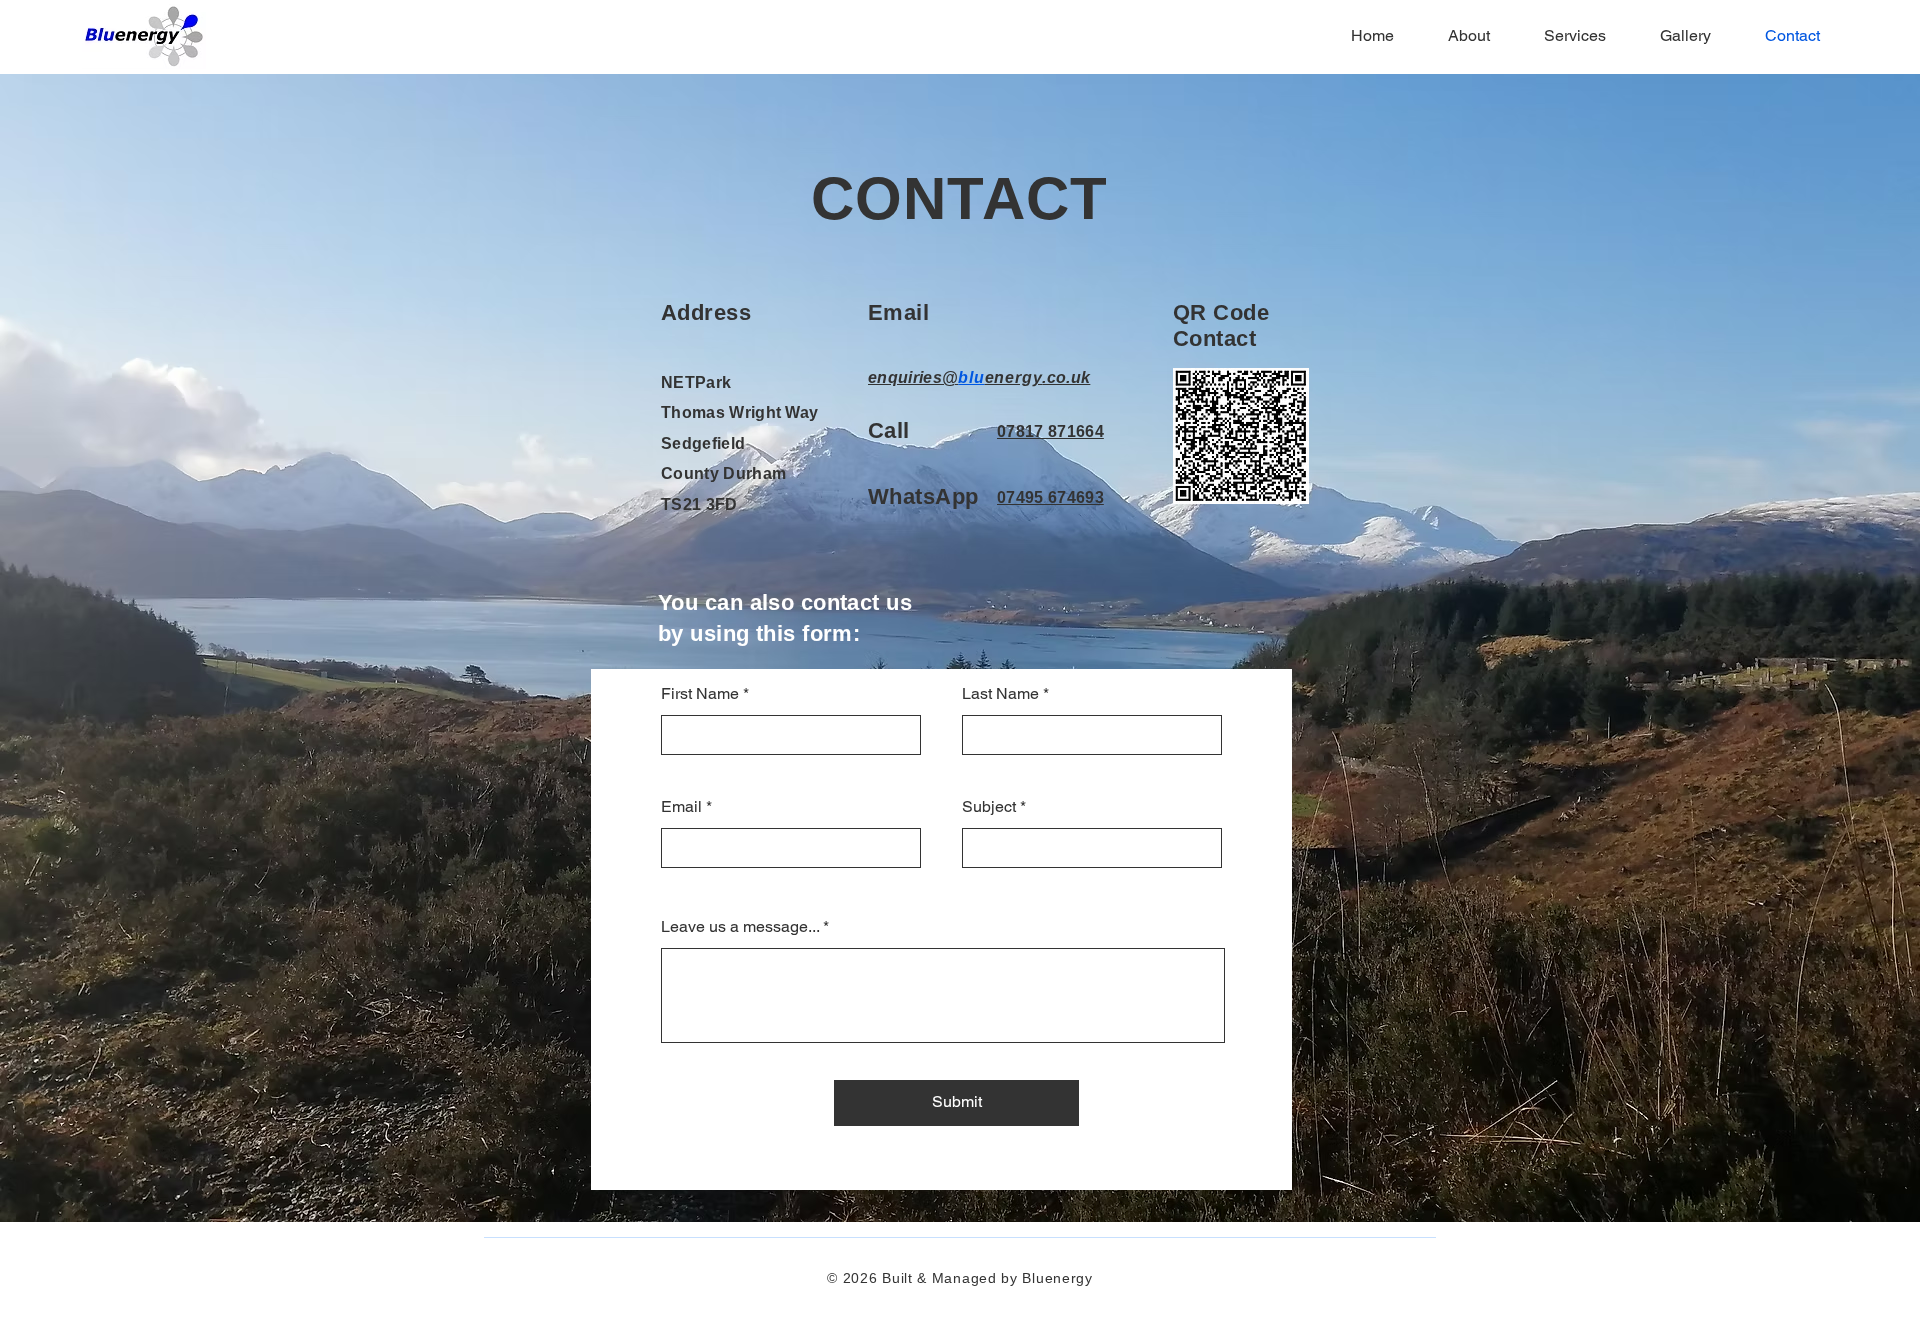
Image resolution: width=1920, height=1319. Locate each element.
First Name (700, 694)
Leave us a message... (740, 927)
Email (681, 807)
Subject (989, 807)
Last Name (1000, 694)
